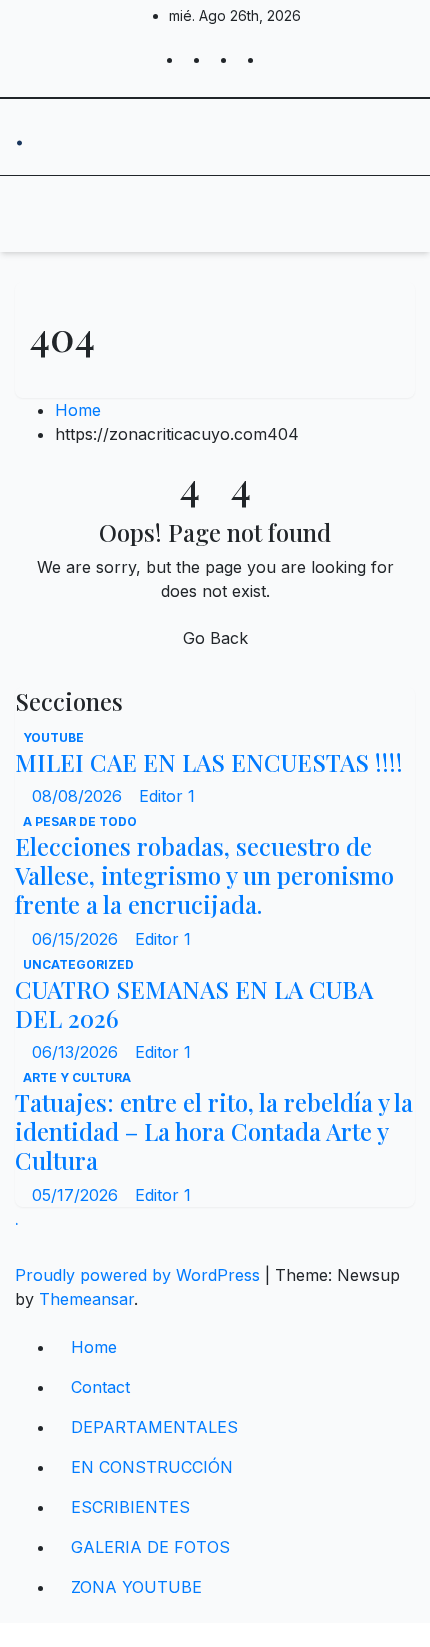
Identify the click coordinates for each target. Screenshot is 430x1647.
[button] (337, 214)
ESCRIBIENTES (130, 1507)
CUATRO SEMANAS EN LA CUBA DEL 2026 (194, 1003)
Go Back (215, 638)
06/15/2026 (77, 939)
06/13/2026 (77, 1052)
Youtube (53, 737)
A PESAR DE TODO (80, 821)
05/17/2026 (77, 1195)
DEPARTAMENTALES (154, 1427)
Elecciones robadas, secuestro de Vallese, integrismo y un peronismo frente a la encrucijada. (204, 875)
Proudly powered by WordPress (140, 1275)
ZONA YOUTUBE (136, 1587)
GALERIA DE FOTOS (150, 1547)
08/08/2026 (79, 796)
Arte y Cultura (77, 1077)
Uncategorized (78, 964)
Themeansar (86, 1299)
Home (78, 410)
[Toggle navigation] (196, 214)
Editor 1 (167, 796)
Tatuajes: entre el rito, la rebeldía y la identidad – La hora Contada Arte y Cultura (214, 1131)
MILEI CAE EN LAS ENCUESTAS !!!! (209, 762)
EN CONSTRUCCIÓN (152, 1467)
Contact (100, 1387)
